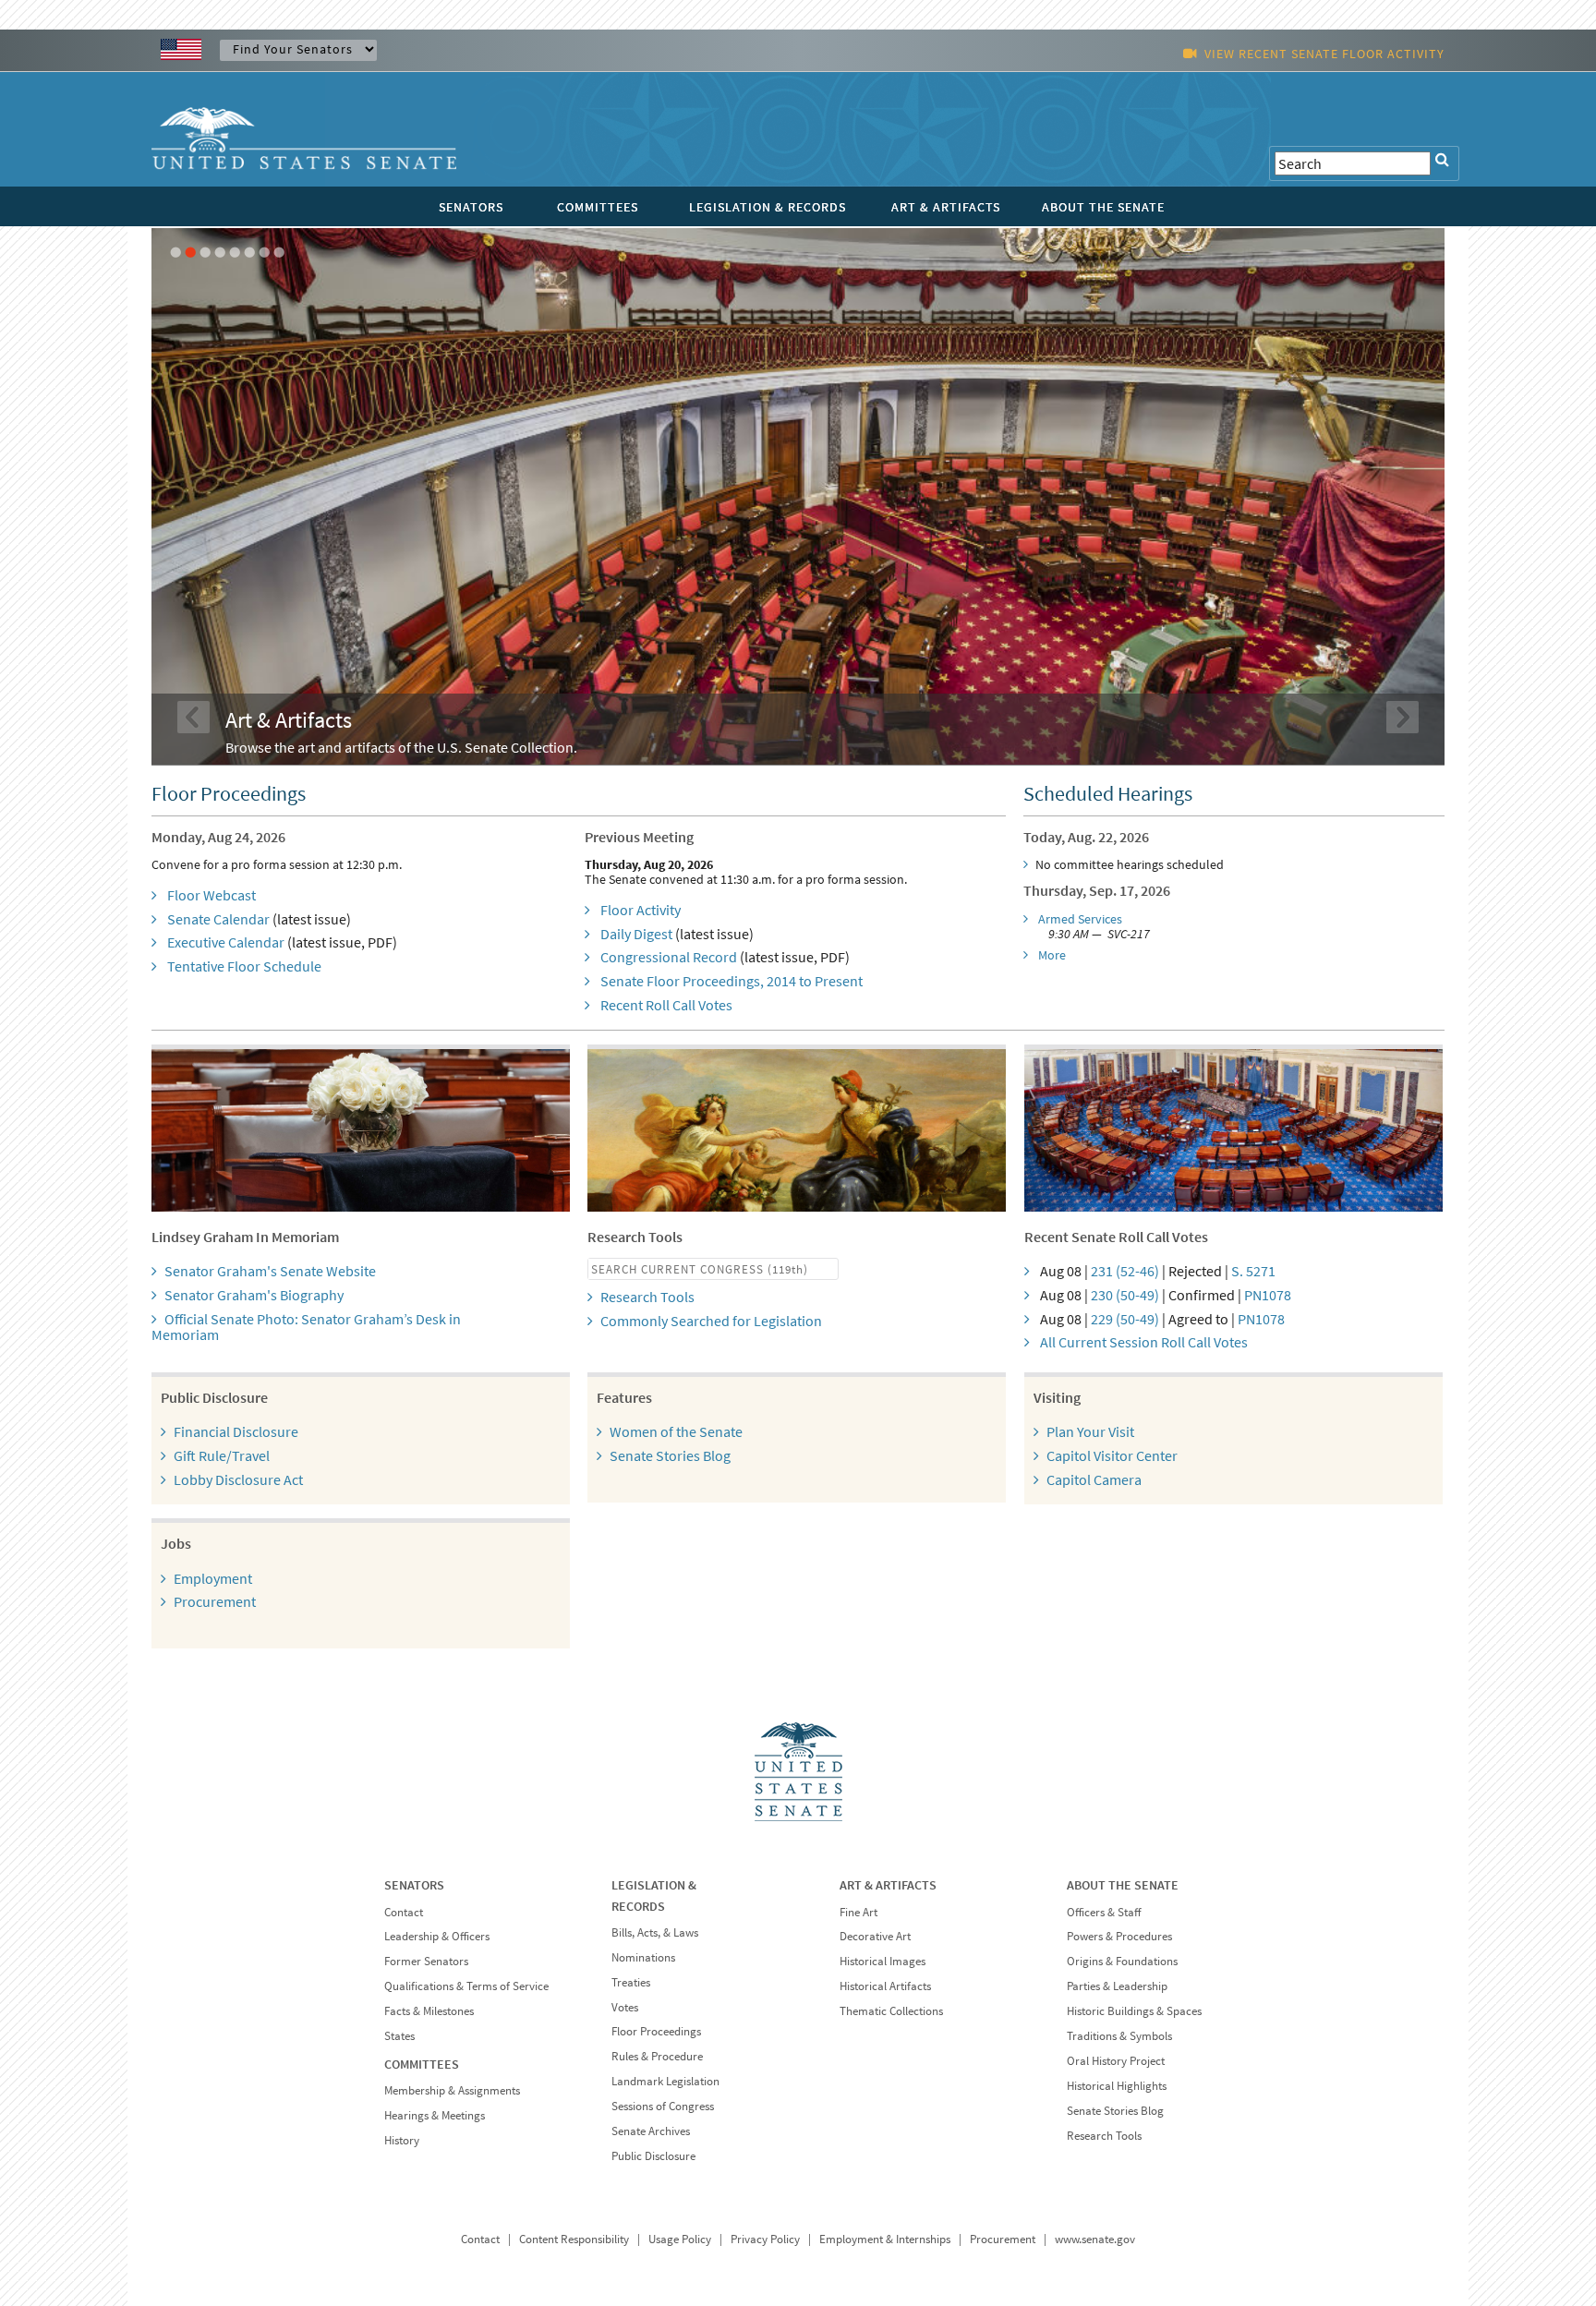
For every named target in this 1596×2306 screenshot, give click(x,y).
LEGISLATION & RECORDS (768, 207)
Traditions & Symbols (1119, 2036)
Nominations (643, 1957)
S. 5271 (1253, 1271)
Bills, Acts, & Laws (655, 1932)
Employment (213, 1578)
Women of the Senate (676, 1431)
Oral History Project (1116, 2061)
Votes (625, 2007)
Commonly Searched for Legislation (711, 1321)
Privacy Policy (765, 2239)
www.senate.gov (1095, 2239)
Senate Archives (651, 2131)
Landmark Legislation (665, 2081)
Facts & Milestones (429, 2011)
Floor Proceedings (656, 2031)
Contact (404, 1912)
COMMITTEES (598, 207)
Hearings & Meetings (435, 2115)
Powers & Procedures (1119, 1936)
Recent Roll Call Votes (666, 1005)
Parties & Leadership (1117, 1986)
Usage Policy (680, 2239)
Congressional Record (669, 957)
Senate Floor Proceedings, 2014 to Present (731, 981)
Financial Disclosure (236, 1431)
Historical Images (883, 1961)
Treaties (631, 1982)
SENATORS (471, 207)
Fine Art (858, 1912)
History (402, 2140)
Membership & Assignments (452, 2090)
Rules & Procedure (657, 2056)
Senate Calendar (218, 919)
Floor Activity (641, 910)
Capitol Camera (1094, 1479)
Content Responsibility (574, 2239)
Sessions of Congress (663, 2106)
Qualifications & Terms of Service (466, 1986)
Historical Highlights (1117, 2086)
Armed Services (1080, 919)
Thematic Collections (891, 2011)
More (1052, 955)
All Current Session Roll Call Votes (1144, 1342)
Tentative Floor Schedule (244, 966)
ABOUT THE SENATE (1103, 207)
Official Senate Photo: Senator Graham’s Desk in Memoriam (306, 1327)
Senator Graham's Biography (254, 1295)
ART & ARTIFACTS (946, 207)
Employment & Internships (885, 2239)
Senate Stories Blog (670, 1455)
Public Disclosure (653, 2156)
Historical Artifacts (885, 1986)
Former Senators (426, 1961)
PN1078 (1268, 1295)
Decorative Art (875, 1936)
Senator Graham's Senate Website (270, 1271)
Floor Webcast (212, 895)
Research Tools (647, 1297)
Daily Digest (636, 934)
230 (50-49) (1125, 1295)
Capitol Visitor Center (1112, 1455)
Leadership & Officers (437, 1936)
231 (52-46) (1125, 1271)
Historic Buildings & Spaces (1134, 2011)
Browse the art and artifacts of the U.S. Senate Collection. (401, 747)
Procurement (215, 1601)
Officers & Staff (1104, 1912)
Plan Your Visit (1090, 1431)
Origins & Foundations (1122, 1961)
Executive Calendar (226, 942)
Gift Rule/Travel (222, 1455)
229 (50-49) (1125, 1319)
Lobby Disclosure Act (238, 1479)
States (399, 2036)
